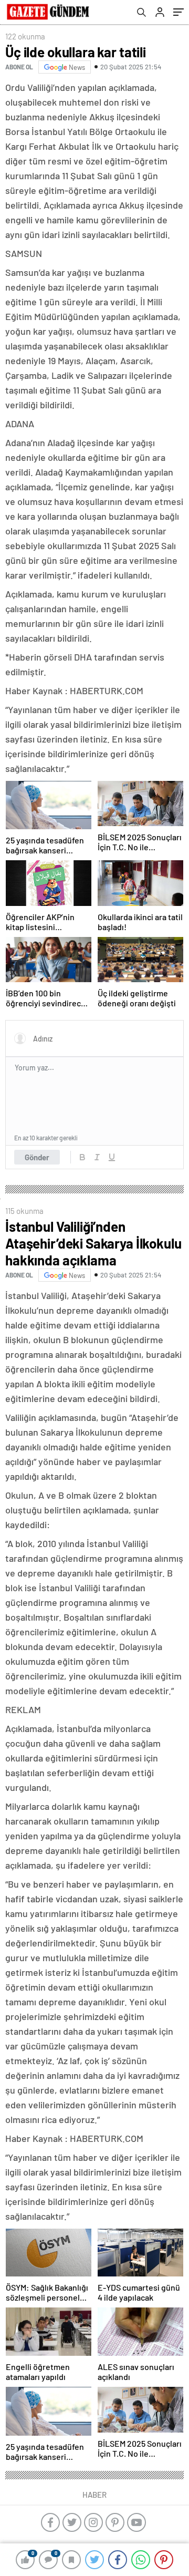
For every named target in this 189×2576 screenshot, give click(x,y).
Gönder (37, 1157)
